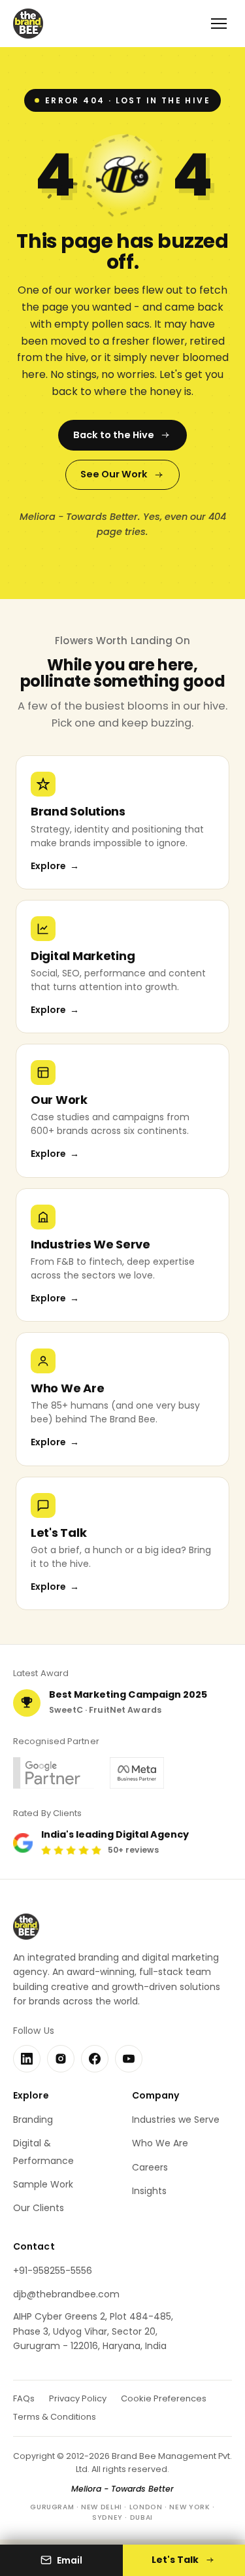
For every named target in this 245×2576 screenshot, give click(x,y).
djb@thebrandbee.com (66, 2294)
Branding (33, 2120)
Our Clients (39, 2208)
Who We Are (160, 2143)
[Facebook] (95, 2059)
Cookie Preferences (164, 2398)
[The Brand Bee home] (28, 24)
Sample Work (43, 2184)
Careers (150, 2167)
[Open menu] (219, 24)
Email (70, 2560)
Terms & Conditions (55, 2417)
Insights (149, 2191)
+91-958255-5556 (53, 2271)
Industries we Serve (176, 2120)
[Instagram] (61, 2059)
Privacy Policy (78, 2398)
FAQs (24, 2398)
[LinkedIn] (27, 2059)
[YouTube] (129, 2059)
